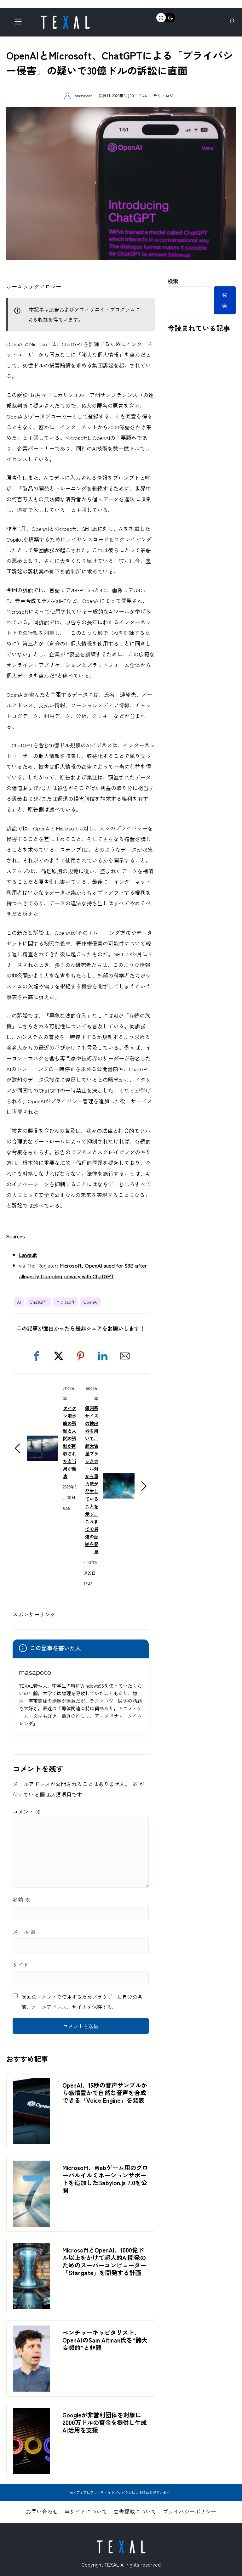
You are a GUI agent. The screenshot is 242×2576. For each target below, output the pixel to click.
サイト (21, 1964)
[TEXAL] (65, 18)
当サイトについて (86, 2511)
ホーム (14, 286)
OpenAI (90, 1302)
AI (19, 1302)
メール (24, 1932)
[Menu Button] (20, 23)
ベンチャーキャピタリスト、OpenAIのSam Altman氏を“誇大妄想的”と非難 (105, 2340)
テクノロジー (165, 96)
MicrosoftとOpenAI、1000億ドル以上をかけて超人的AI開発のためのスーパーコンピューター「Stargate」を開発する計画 (104, 2261)
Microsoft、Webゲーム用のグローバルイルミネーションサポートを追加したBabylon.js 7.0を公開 (105, 2179)
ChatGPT (39, 1302)
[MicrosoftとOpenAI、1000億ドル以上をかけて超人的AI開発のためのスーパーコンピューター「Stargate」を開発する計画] (31, 2248)
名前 (21, 1899)
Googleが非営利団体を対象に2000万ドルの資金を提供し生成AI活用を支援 (105, 2422)
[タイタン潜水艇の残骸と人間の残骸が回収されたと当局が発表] (43, 1441)
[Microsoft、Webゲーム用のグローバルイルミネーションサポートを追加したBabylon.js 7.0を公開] (31, 2166)
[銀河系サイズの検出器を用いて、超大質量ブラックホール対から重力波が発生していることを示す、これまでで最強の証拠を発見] (119, 1479)
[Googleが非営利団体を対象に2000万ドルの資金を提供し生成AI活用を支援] (31, 2413)
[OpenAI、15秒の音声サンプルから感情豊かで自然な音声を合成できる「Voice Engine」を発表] (31, 2083)
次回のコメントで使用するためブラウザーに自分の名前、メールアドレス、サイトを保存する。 (82, 2002)
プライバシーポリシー (189, 2511)
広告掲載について (135, 2511)
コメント (27, 1811)
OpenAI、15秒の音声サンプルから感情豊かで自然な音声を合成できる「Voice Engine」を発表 (105, 2093)
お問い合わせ (42, 2511)
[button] (37, 1356)
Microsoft (65, 1302)
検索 (173, 281)
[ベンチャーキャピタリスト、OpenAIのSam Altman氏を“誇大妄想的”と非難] (31, 2331)
